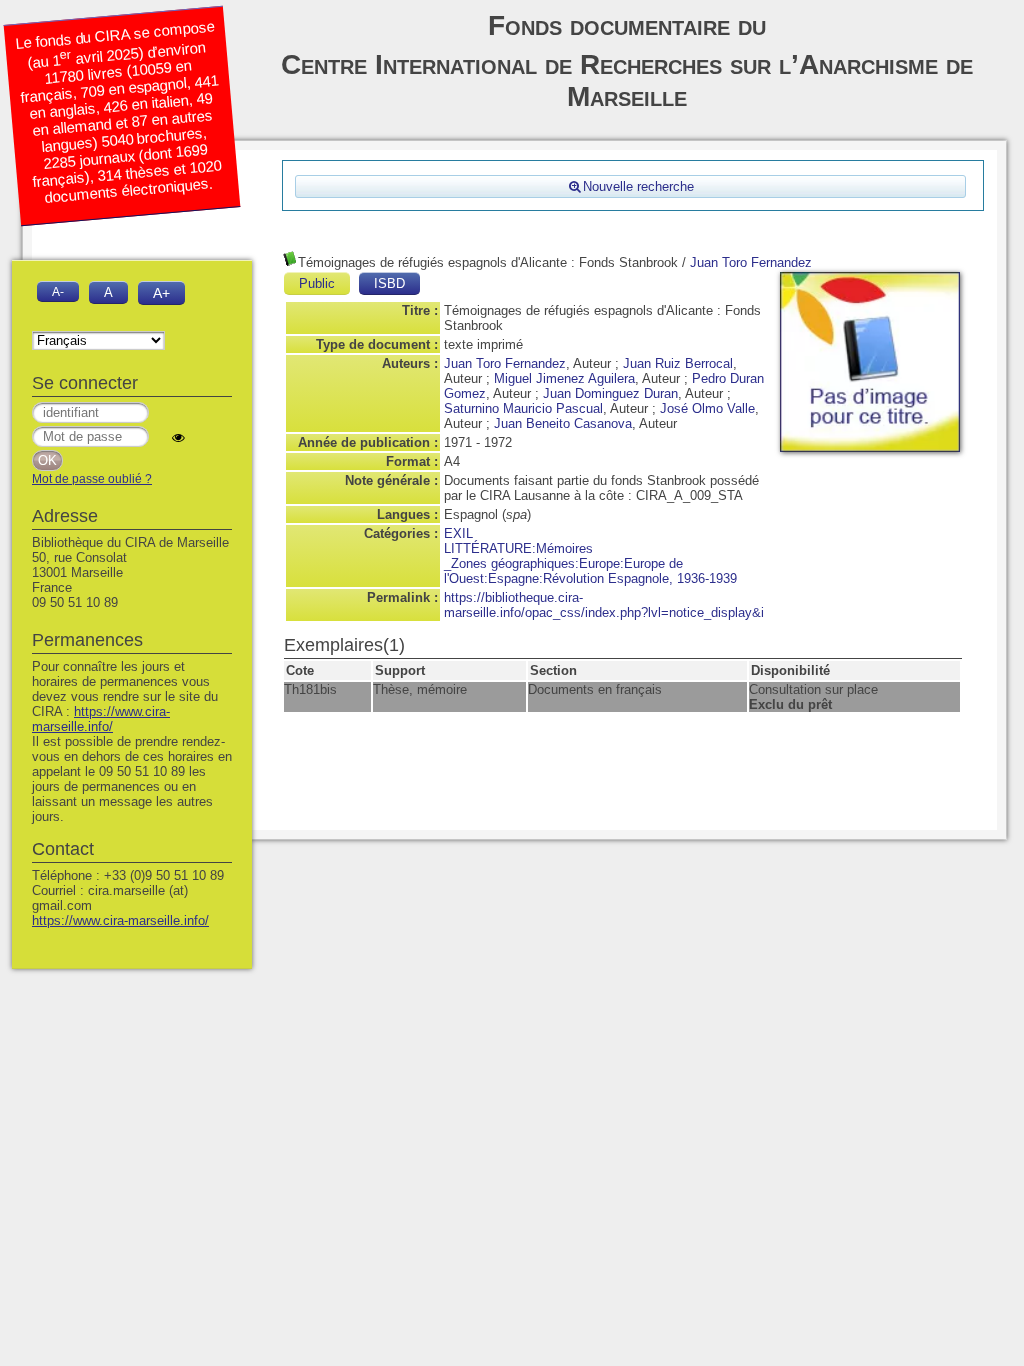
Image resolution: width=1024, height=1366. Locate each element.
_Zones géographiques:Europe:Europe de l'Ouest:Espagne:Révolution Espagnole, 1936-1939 (590, 571)
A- (58, 291)
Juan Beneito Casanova (563, 423)
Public (317, 283)
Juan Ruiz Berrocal (678, 363)
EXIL (458, 533)
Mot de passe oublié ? (92, 479)
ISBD (389, 283)
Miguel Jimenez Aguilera (564, 378)
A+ (161, 293)
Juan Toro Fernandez (751, 262)
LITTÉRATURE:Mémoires (518, 548)
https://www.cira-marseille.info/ (101, 719)
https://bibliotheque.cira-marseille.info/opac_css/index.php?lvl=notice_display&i (604, 605)
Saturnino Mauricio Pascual (523, 408)
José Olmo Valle (707, 408)
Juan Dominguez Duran (610, 393)
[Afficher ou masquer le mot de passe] (178, 437)
